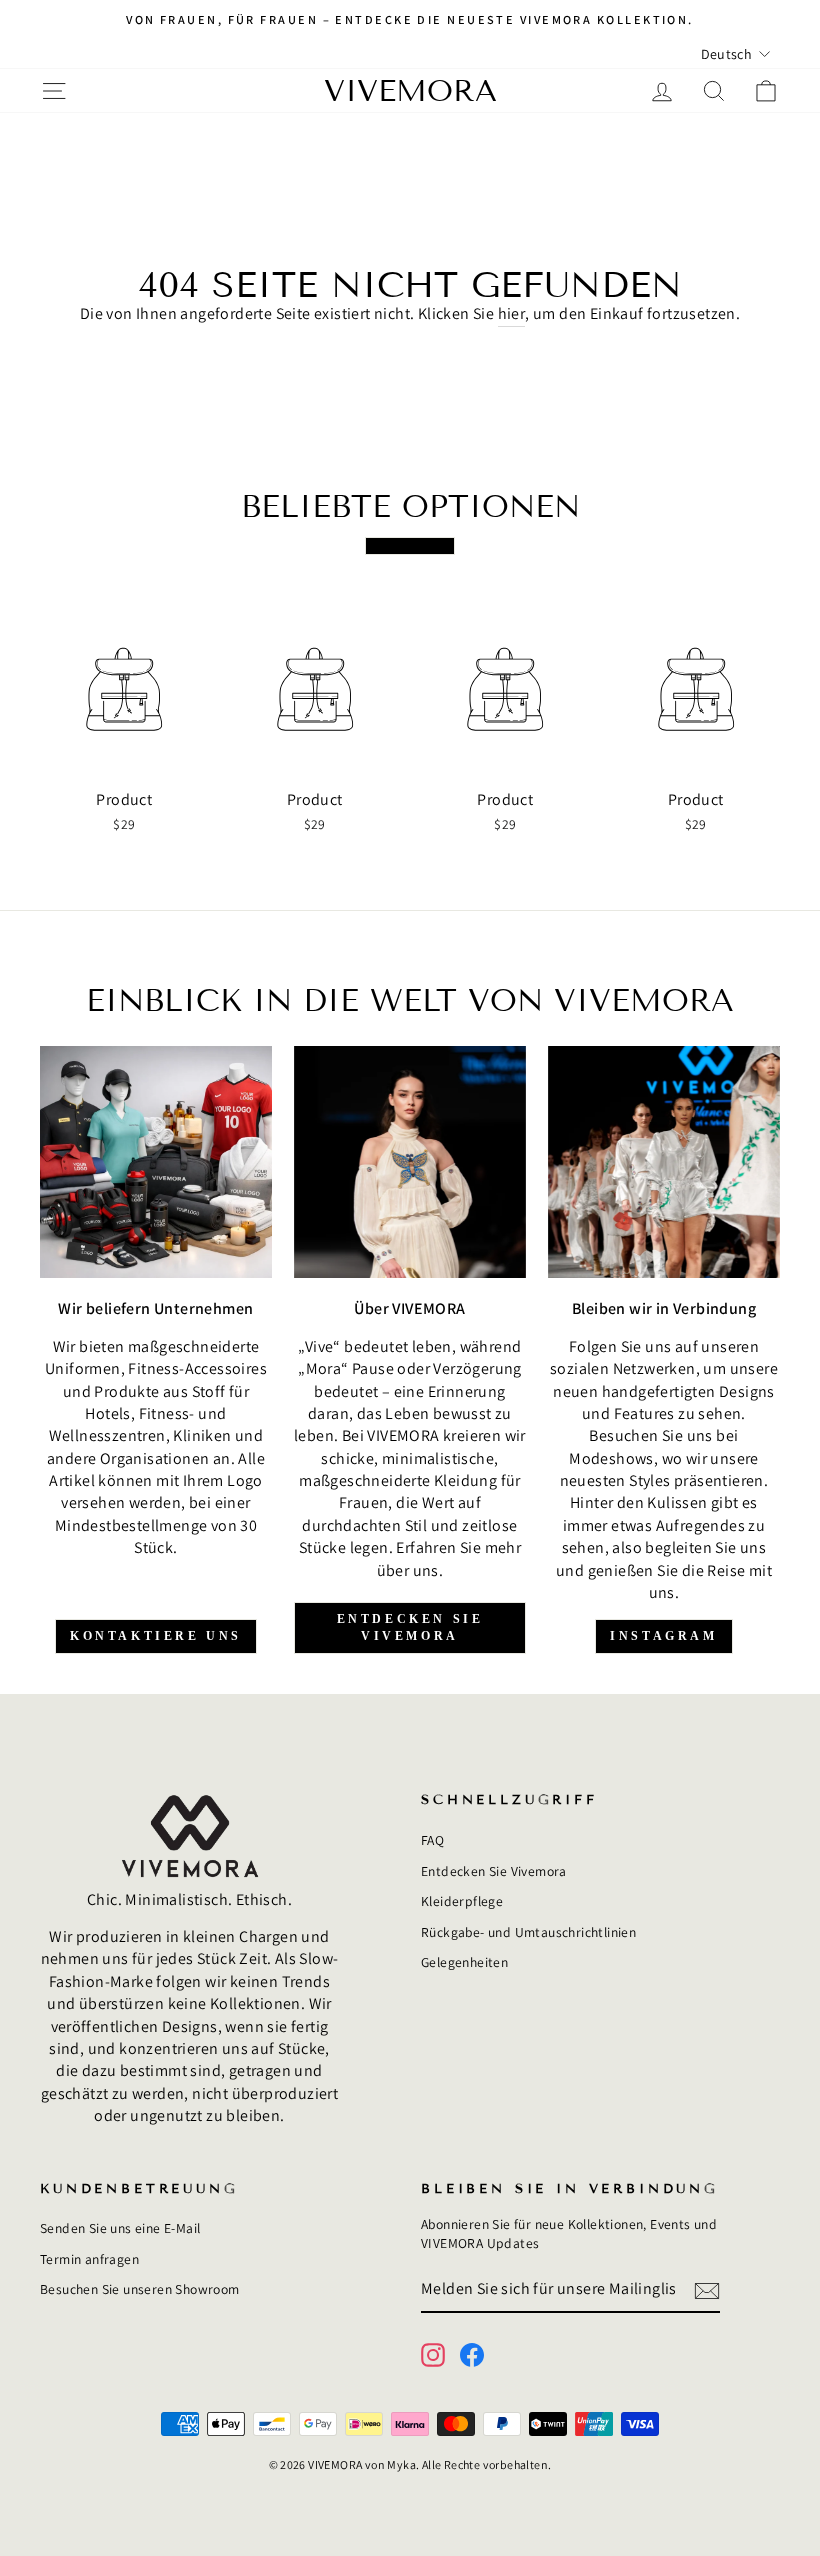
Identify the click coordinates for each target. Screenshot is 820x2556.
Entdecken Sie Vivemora (494, 1871)
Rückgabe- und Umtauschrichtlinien (528, 1932)
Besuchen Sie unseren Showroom (140, 2289)
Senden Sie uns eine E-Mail (120, 2228)
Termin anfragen (89, 2259)
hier (512, 313)
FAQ (432, 1840)
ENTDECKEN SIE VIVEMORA (410, 1627)
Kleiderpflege (462, 1901)
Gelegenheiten (464, 1962)
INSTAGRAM (663, 1636)
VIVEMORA (410, 91)
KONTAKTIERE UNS (156, 1636)
